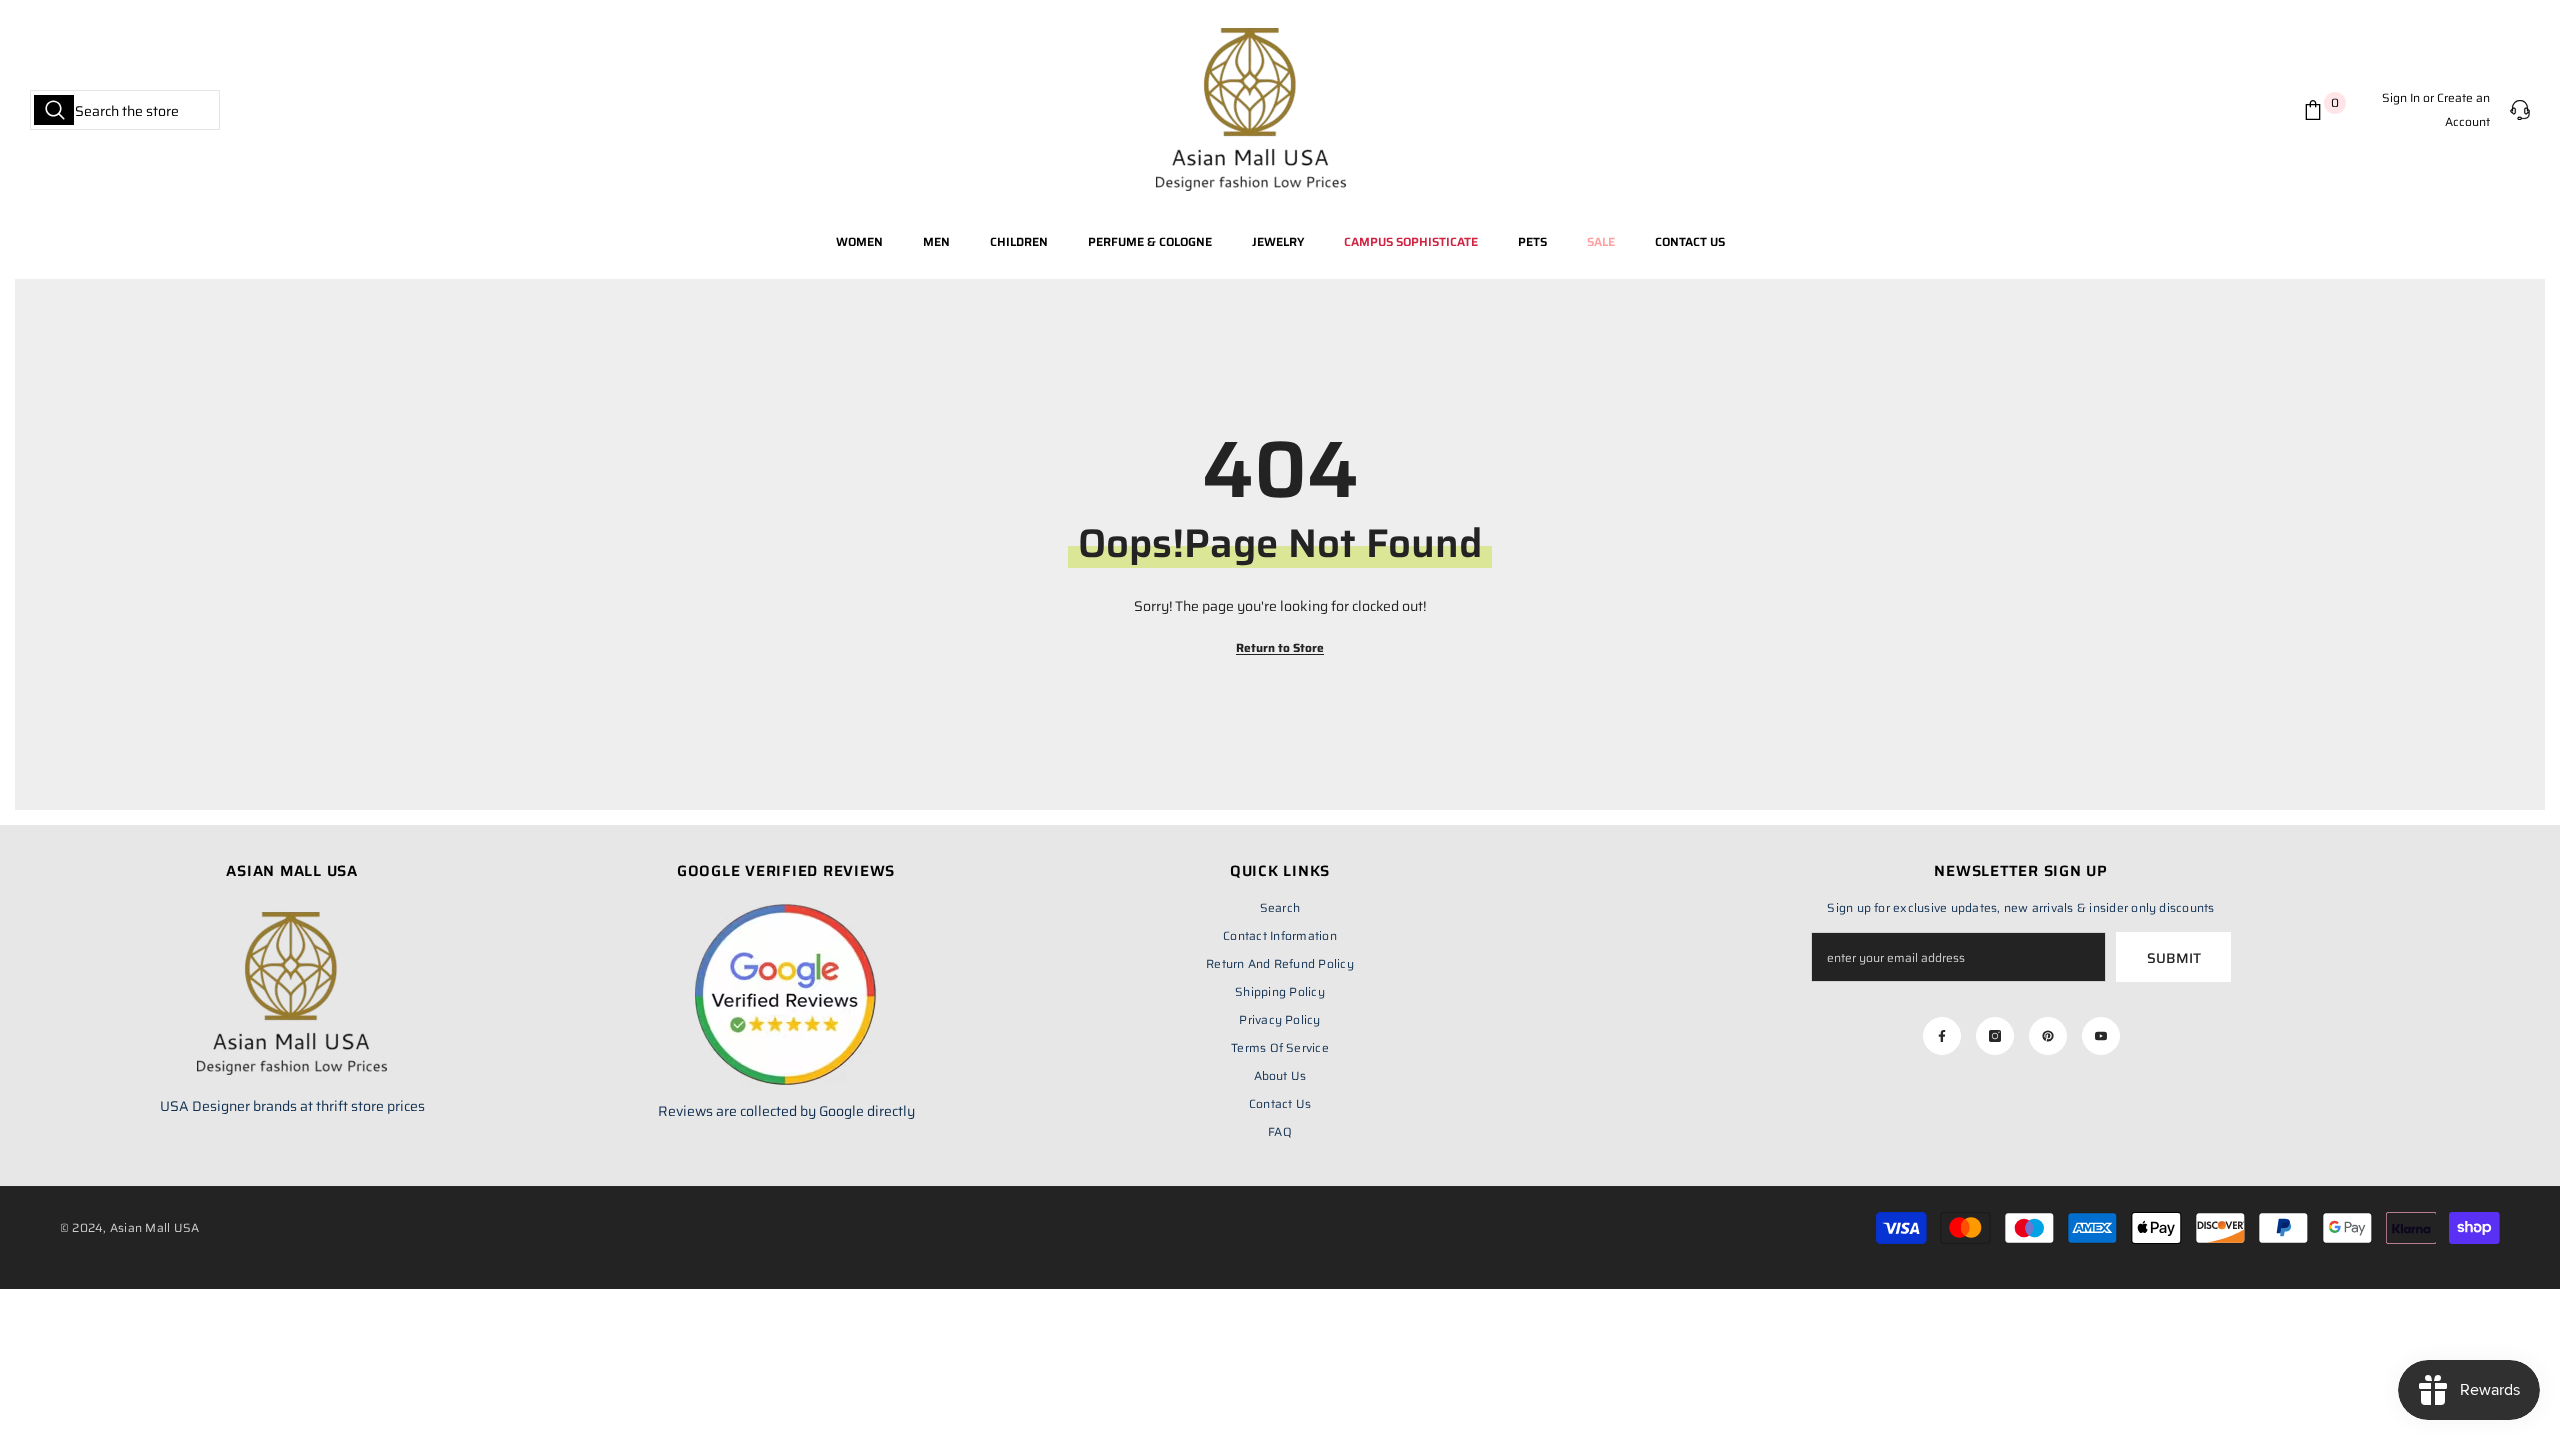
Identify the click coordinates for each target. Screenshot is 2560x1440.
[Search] (125, 110)
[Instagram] (1995, 1036)
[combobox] (125, 110)
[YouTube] (2101, 1036)
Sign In (2401, 97)
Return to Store (1280, 647)
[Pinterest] (2048, 1036)
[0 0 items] (2317, 110)
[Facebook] (1942, 1036)
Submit (2174, 958)
